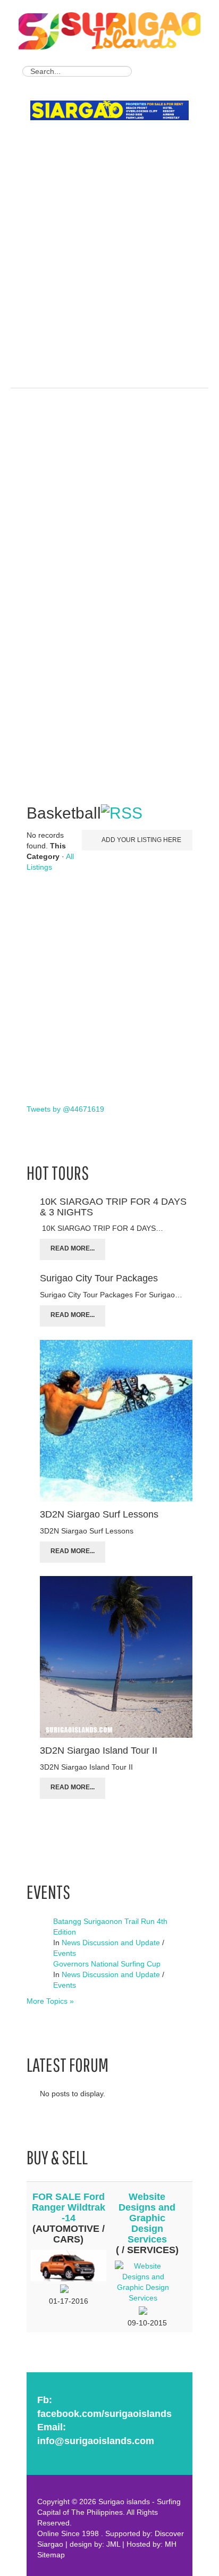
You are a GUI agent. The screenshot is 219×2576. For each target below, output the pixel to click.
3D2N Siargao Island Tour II (99, 1750)
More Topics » (50, 2001)
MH (171, 2544)
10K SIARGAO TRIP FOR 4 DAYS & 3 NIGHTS (113, 1207)
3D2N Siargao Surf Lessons (99, 1514)
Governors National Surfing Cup (107, 1964)
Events (65, 1953)
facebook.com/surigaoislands (104, 2414)
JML (113, 2544)
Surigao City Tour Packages (99, 1278)
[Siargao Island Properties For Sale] (113, 111)
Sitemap (51, 2555)
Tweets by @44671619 (65, 1109)
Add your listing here (141, 840)
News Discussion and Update (111, 1943)
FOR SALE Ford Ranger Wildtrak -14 (69, 2207)
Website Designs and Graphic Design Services (147, 2218)
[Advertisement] (109, 240)
